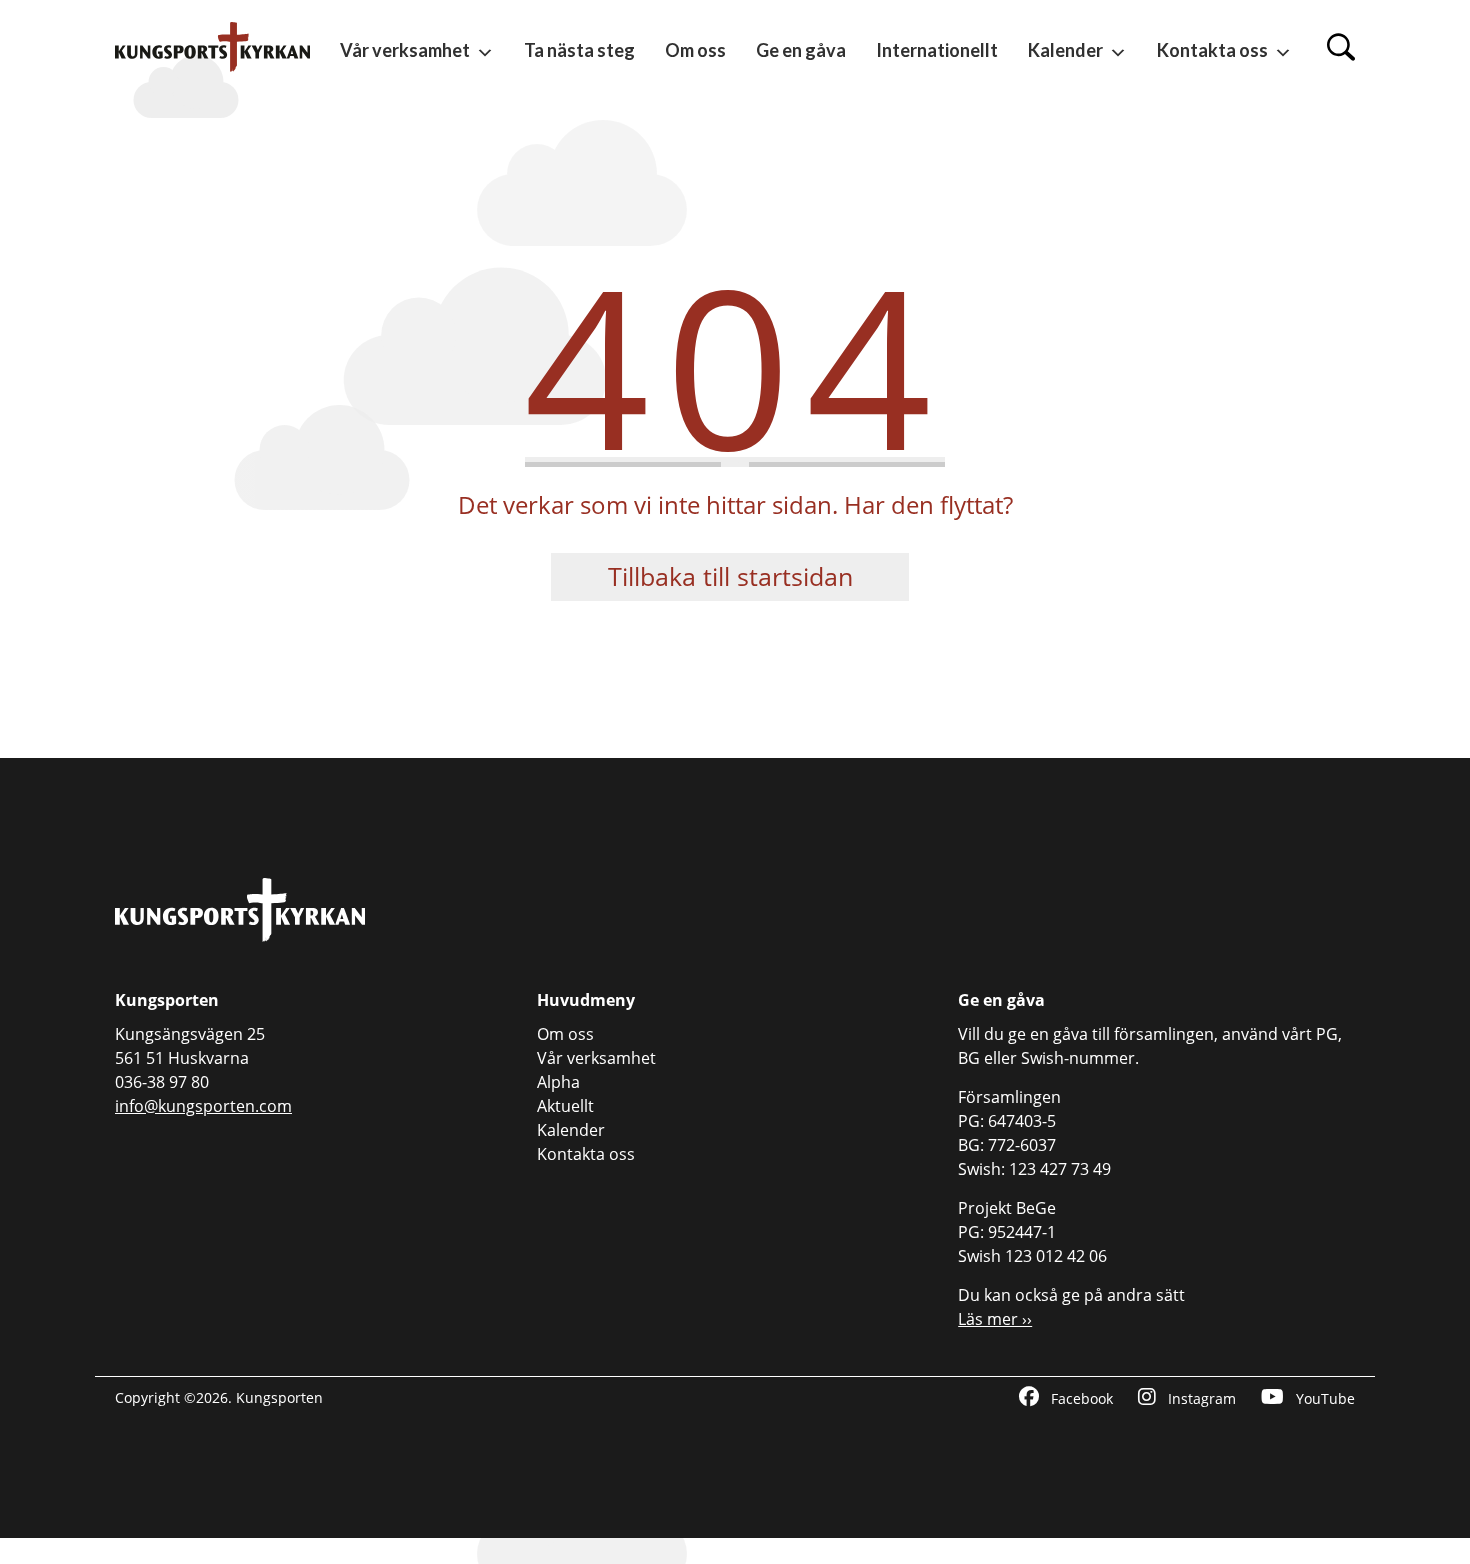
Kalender (1065, 50)
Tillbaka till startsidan (730, 576)
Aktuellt (565, 1106)
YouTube (1323, 1398)
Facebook (1080, 1398)
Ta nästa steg (579, 50)
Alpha (558, 1082)
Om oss (695, 50)
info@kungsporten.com (203, 1106)
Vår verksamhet (405, 50)
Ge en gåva (801, 50)
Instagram (1200, 1398)
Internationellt (937, 50)
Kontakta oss (1212, 50)
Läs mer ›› (995, 1319)
